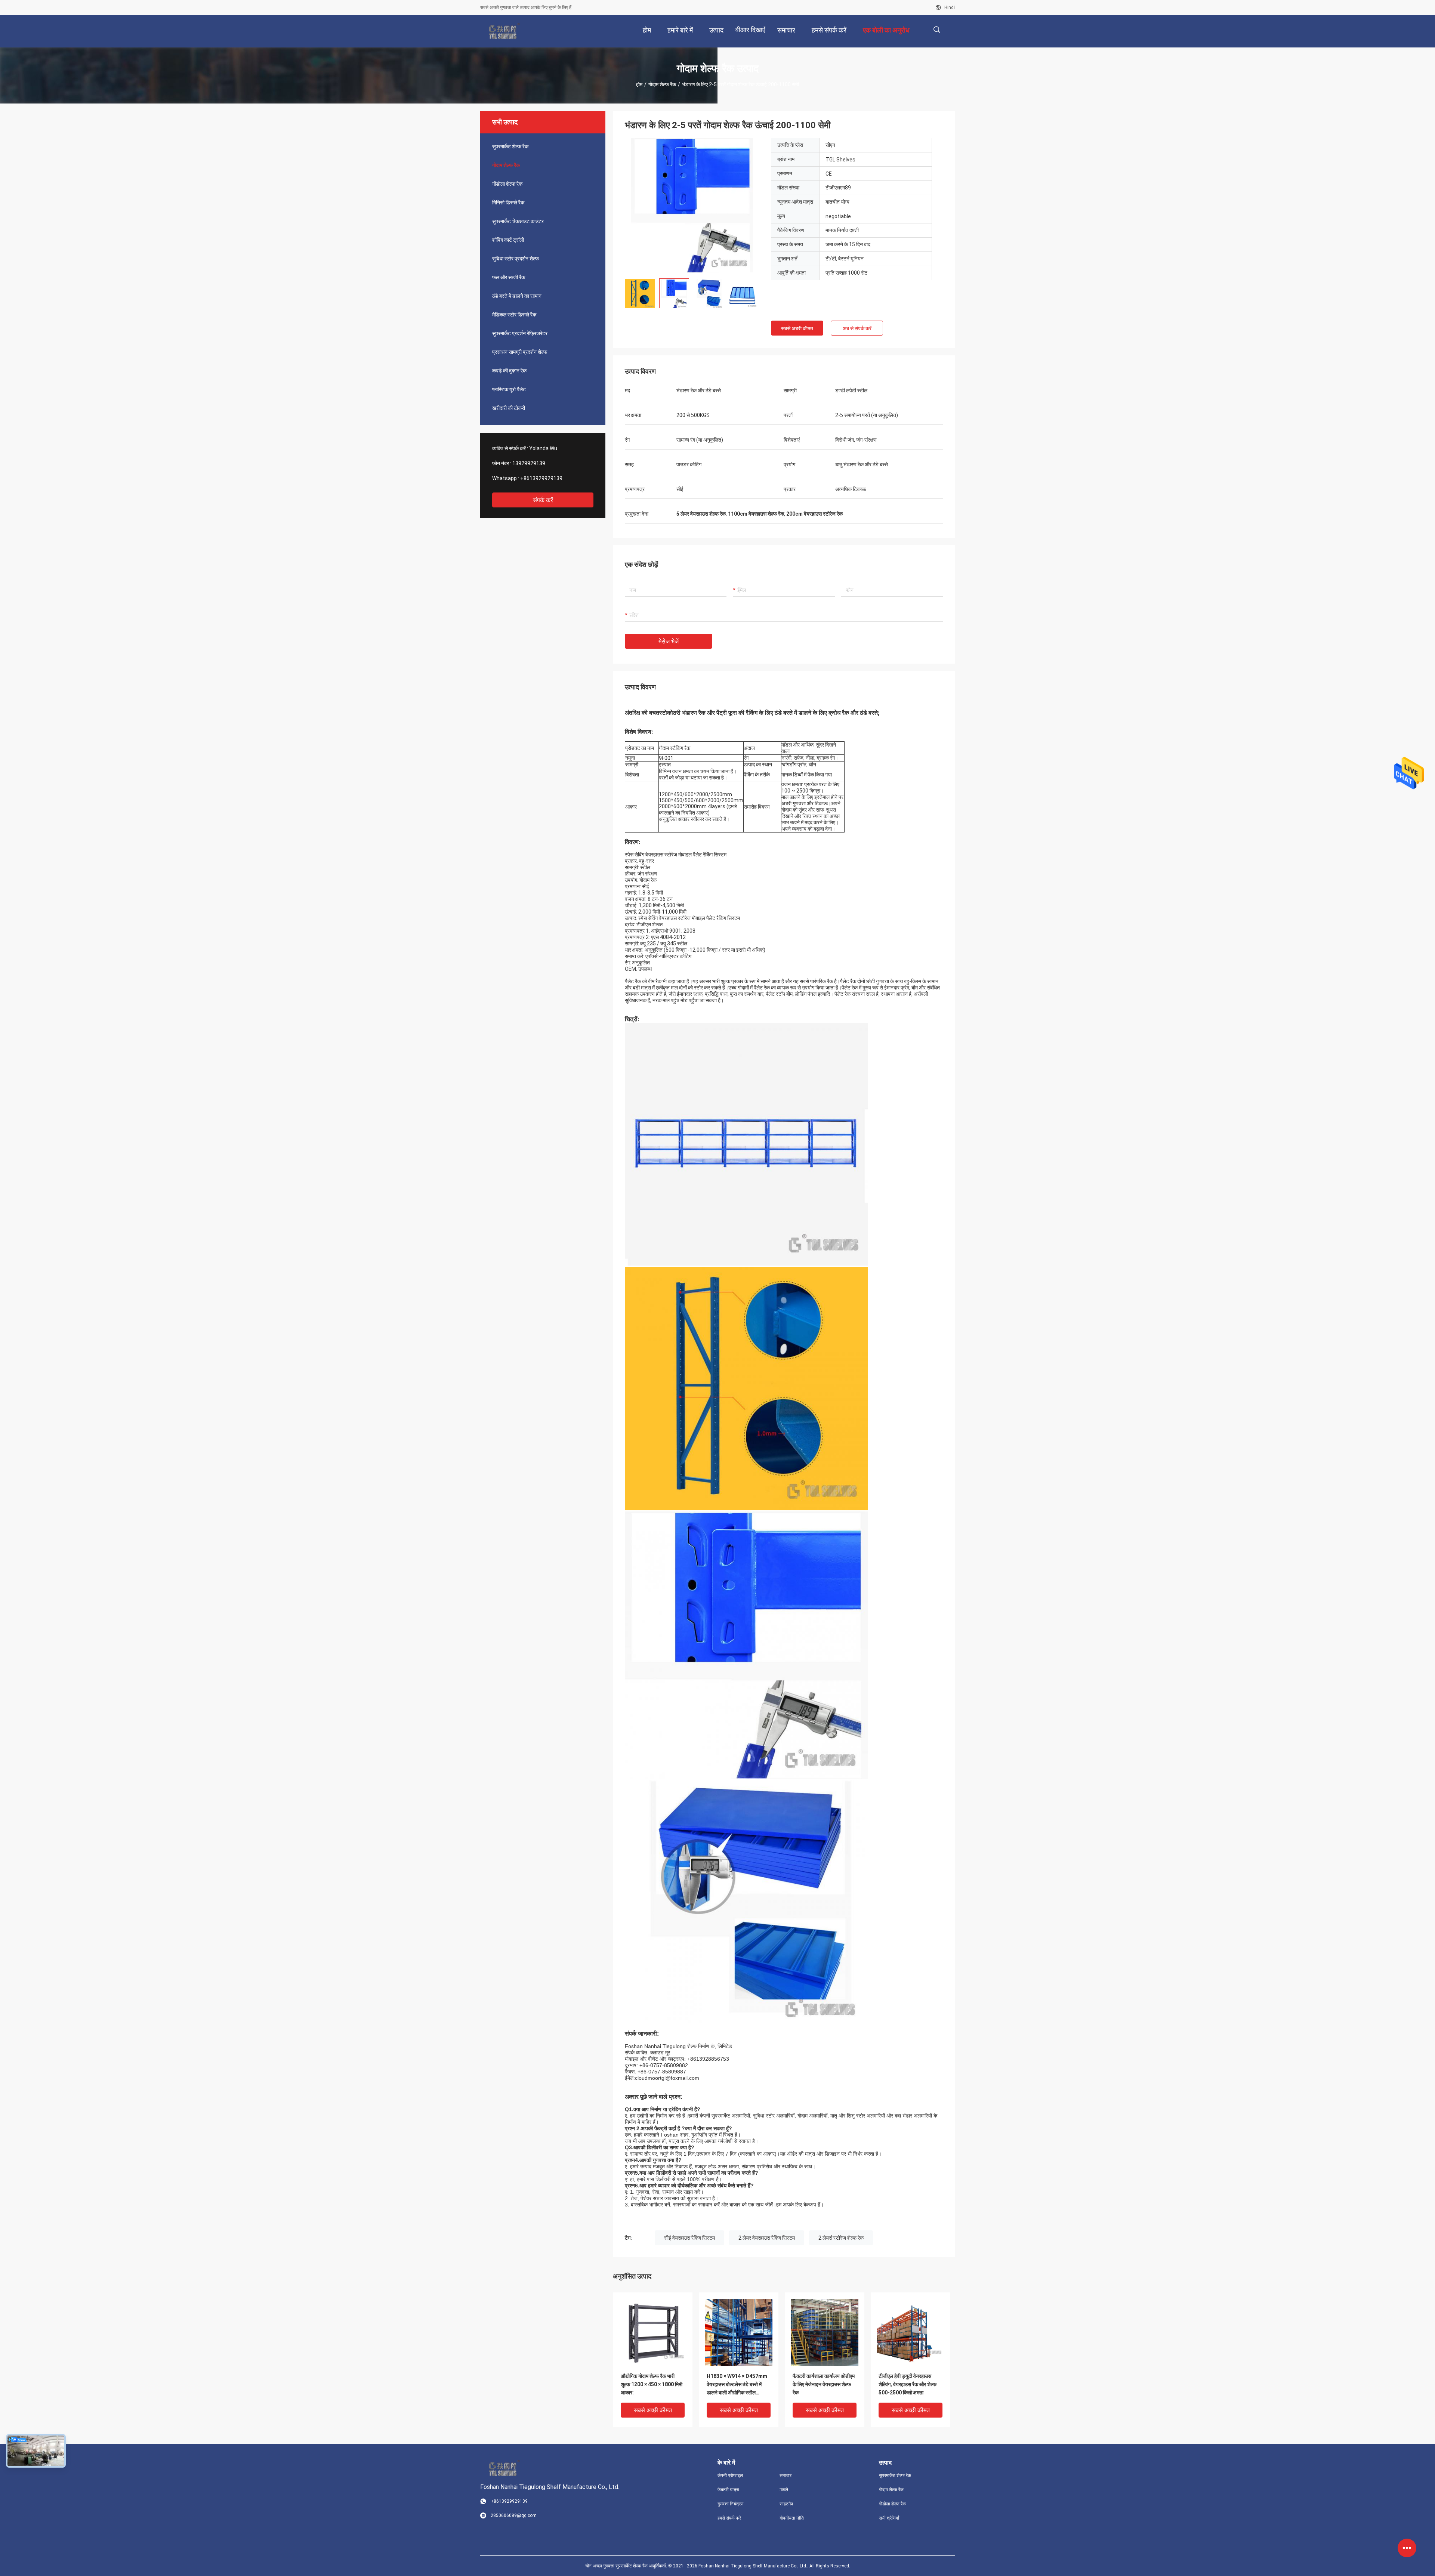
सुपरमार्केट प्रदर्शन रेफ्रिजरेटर (520, 333)
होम (639, 84)
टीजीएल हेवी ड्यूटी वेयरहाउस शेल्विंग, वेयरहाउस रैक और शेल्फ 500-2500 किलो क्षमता (908, 2384)
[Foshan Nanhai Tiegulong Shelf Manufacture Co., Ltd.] (505, 31)
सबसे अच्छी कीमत (797, 328)
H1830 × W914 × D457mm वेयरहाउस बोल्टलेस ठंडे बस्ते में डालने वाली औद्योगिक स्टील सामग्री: (737, 2385)
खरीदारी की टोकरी (509, 408)
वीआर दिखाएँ (750, 30)
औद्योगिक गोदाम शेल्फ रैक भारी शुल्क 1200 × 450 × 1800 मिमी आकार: (652, 2384)
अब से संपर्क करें (857, 328)
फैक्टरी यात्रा (728, 2490)
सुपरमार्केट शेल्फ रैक (510, 146)
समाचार (786, 2475)
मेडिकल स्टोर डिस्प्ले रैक (514, 315)
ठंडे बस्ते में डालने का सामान (517, 296)
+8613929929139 (541, 478)
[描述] (937, 30)
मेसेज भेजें (669, 641)
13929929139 (529, 463)
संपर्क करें (543, 500)
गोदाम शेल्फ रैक (662, 84)
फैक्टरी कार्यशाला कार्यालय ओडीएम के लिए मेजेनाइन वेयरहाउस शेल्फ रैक (824, 2384)
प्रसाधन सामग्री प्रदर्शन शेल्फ (520, 352)
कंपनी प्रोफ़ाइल (730, 2475)
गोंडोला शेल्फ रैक (507, 184)
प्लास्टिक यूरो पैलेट (509, 389)
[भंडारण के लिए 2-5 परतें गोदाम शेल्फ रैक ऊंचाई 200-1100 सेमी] (692, 205)
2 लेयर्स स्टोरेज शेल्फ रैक (841, 2238)
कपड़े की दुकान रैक (509, 371)
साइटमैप (786, 2504)
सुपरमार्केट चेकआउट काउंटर (518, 221)
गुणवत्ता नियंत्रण (730, 2504)
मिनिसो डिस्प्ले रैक (508, 203)
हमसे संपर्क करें (729, 2518)
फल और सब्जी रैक (509, 277)
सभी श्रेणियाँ (889, 2518)
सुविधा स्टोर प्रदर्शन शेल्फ (516, 259)
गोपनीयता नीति (792, 2518)
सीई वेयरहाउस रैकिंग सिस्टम (689, 2238)
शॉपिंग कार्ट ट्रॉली (508, 240)
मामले (784, 2490)
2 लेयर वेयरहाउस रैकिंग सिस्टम (767, 2238)
